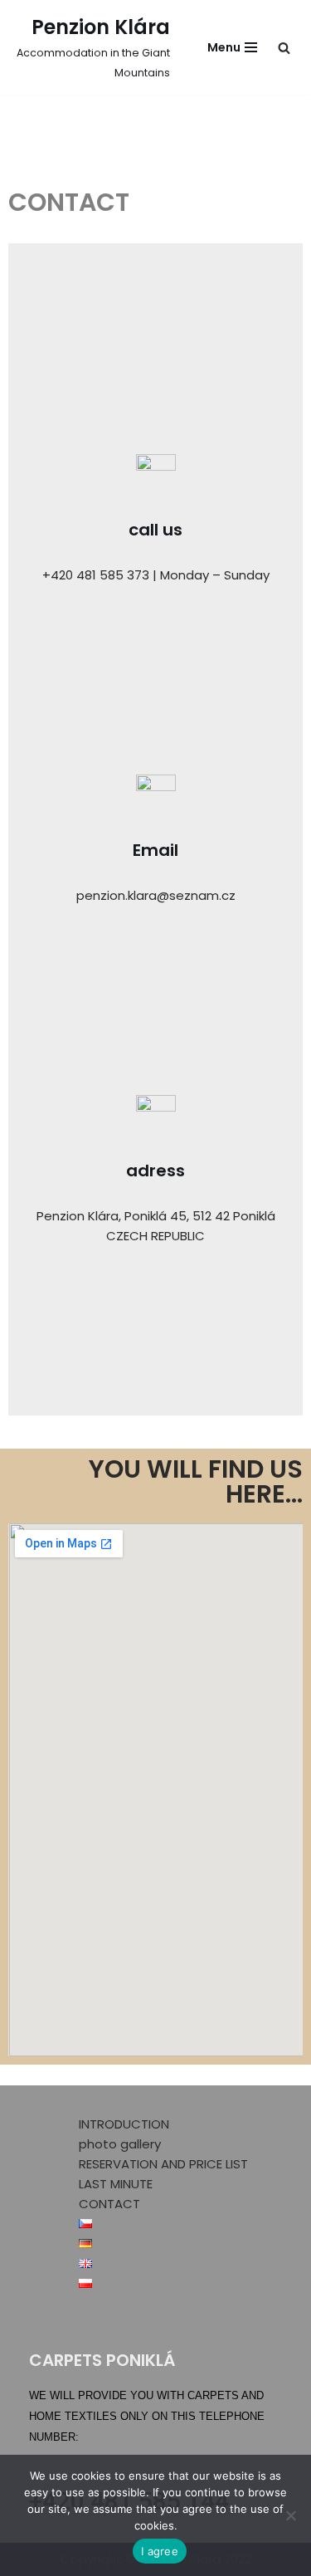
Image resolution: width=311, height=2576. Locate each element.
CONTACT (109, 2204)
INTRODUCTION (124, 2124)
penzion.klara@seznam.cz (156, 895)
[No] (290, 2515)
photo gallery (120, 2144)
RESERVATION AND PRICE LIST (163, 2164)
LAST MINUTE (116, 2184)
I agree (160, 2551)
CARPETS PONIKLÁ (102, 2360)
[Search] (284, 48)
